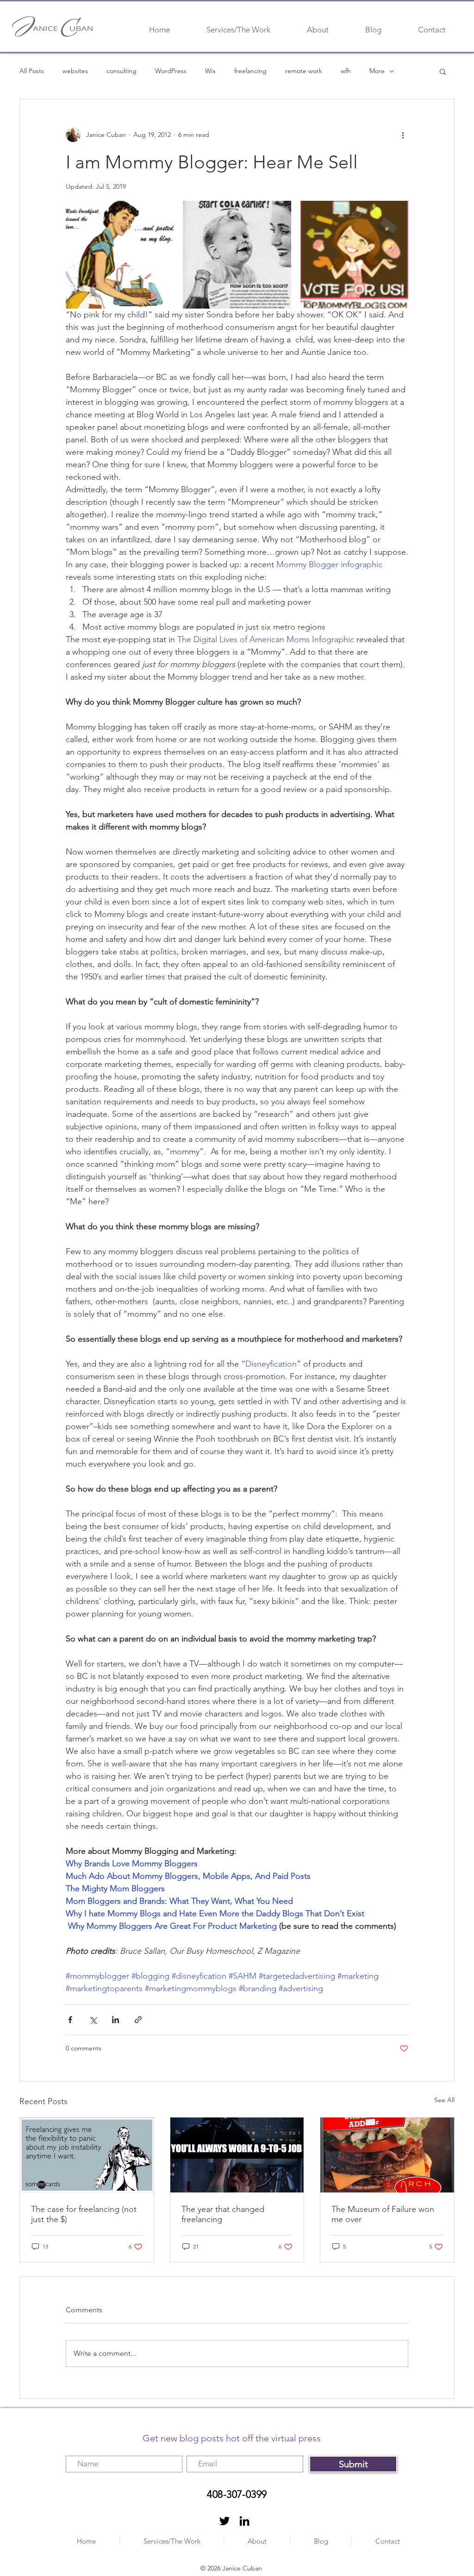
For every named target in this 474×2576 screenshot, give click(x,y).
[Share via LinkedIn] (115, 2020)
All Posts (32, 71)
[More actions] (403, 135)
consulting (122, 71)
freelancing (250, 71)
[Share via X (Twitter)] (93, 2020)
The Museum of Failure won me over (383, 2214)
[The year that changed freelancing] (237, 2155)
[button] (443, 71)
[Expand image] (120, 255)
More (377, 71)
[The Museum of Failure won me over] (387, 2155)
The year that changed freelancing (223, 2214)
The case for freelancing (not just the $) (84, 2214)
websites (75, 71)
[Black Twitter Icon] (225, 2521)
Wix (210, 71)
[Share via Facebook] (70, 2020)
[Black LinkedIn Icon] (244, 2521)
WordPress (171, 71)
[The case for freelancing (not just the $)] (87, 2155)
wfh (346, 71)
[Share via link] (138, 2020)
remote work (304, 71)
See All (444, 2100)
